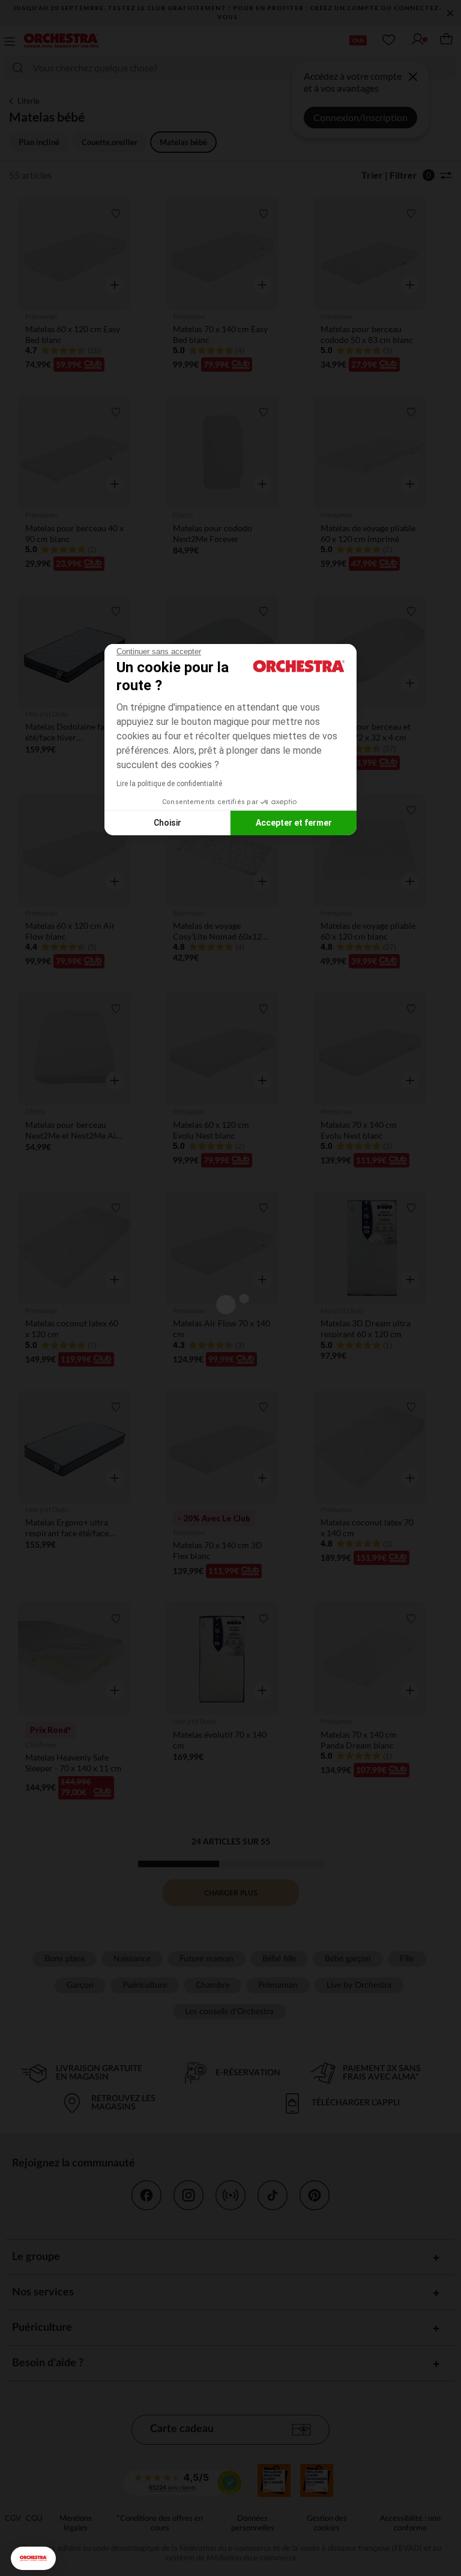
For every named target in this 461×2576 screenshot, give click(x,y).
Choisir (167, 823)
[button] (33, 2558)
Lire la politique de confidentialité (169, 784)
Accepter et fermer (294, 823)
